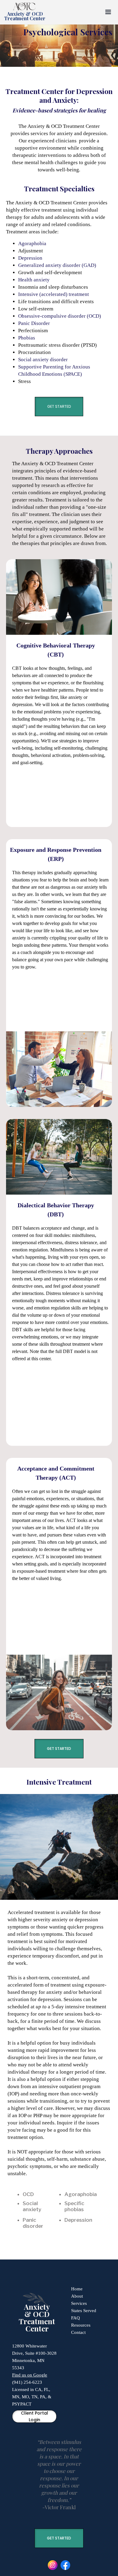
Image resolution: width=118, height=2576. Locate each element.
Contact (78, 2332)
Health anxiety (34, 280)
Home (77, 2289)
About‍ (77, 2296)
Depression (30, 258)
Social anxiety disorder (43, 360)
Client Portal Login (34, 2416)
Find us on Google (30, 2375)
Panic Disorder (34, 323)
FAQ (75, 2318)
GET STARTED (59, 406)
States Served (84, 2311)
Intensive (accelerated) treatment (54, 294)
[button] (108, 12)
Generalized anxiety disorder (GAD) (57, 265)
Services (79, 2303)
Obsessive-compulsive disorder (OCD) (60, 316)
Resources (81, 2325)
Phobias (27, 338)
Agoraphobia (32, 243)
